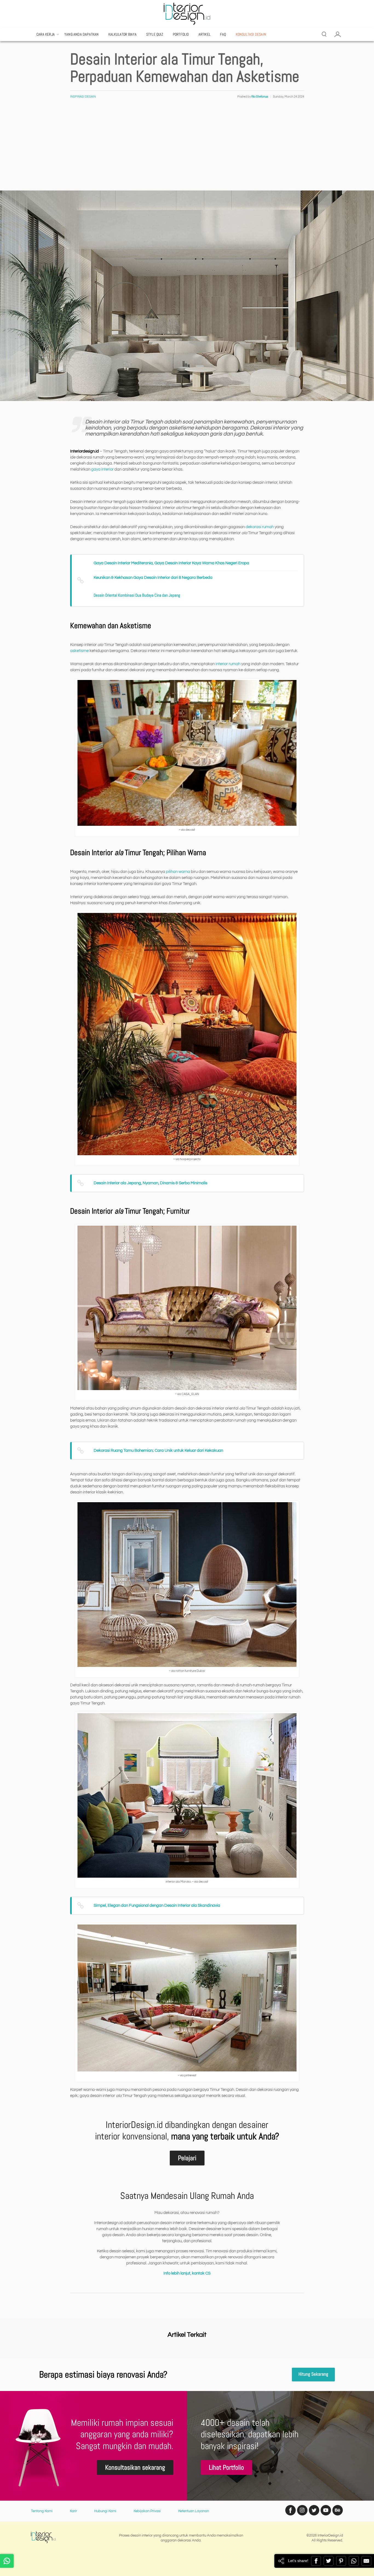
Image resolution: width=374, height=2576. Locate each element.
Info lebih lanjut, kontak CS (187, 2273)
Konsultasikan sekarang (135, 2467)
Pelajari (187, 2158)
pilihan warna (178, 872)
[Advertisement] (187, 149)
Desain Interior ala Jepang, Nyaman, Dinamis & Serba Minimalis (150, 1183)
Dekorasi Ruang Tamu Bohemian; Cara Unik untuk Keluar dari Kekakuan (158, 1451)
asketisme (79, 651)
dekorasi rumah (260, 527)
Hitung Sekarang (313, 2374)
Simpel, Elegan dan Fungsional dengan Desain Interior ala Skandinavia (157, 1905)
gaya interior (102, 469)
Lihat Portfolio (226, 2467)
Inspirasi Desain (83, 97)
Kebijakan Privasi (147, 2511)
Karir (73, 2511)
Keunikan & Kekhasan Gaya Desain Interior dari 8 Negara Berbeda (153, 578)
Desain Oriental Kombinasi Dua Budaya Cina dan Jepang (137, 595)
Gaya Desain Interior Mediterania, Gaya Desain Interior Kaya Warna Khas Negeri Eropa (171, 563)
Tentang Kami (42, 2511)
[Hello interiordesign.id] (7, 2561)
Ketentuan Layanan (194, 2511)
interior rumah (228, 664)
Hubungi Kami (105, 2511)
